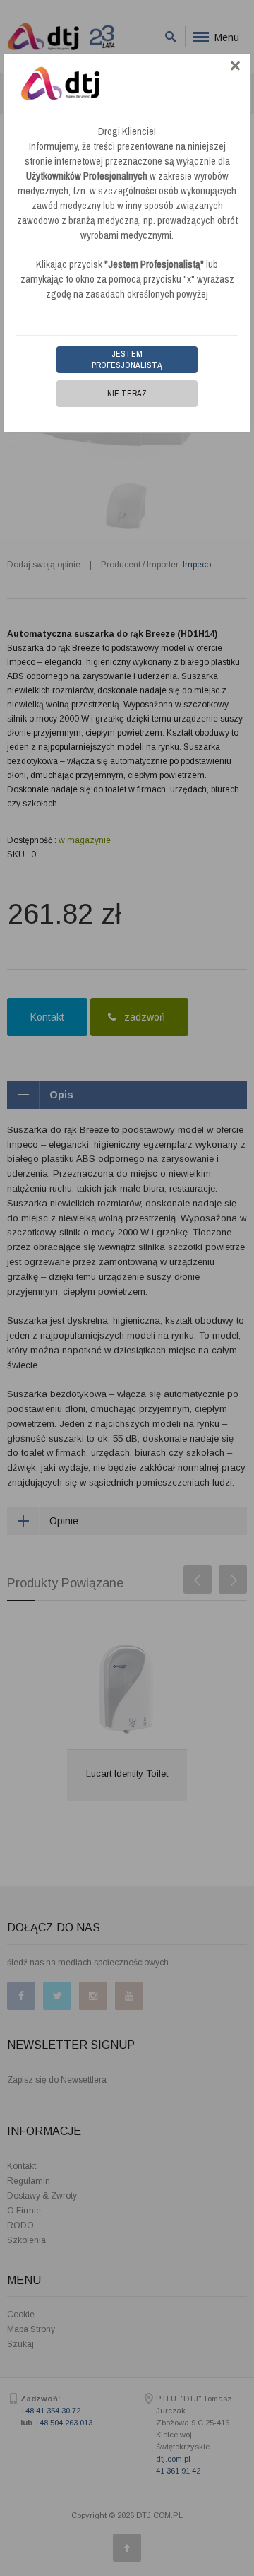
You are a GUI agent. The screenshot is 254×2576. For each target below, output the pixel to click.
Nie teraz (127, 394)
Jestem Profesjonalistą (127, 360)
